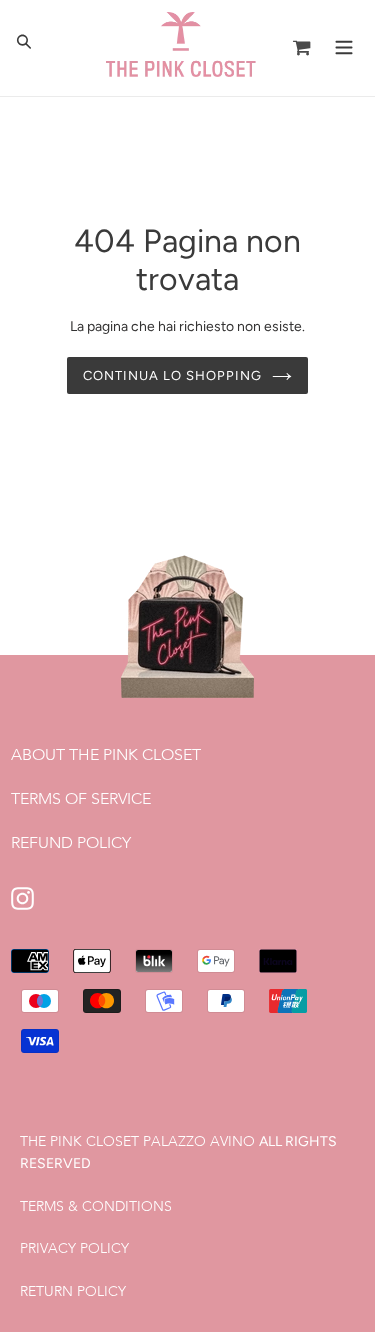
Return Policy (73, 1291)
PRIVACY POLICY (74, 1248)
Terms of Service (81, 798)
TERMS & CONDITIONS (96, 1206)
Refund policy (71, 842)
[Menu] (344, 45)
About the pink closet (106, 754)
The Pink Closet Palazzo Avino (137, 1141)
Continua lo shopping (173, 375)
